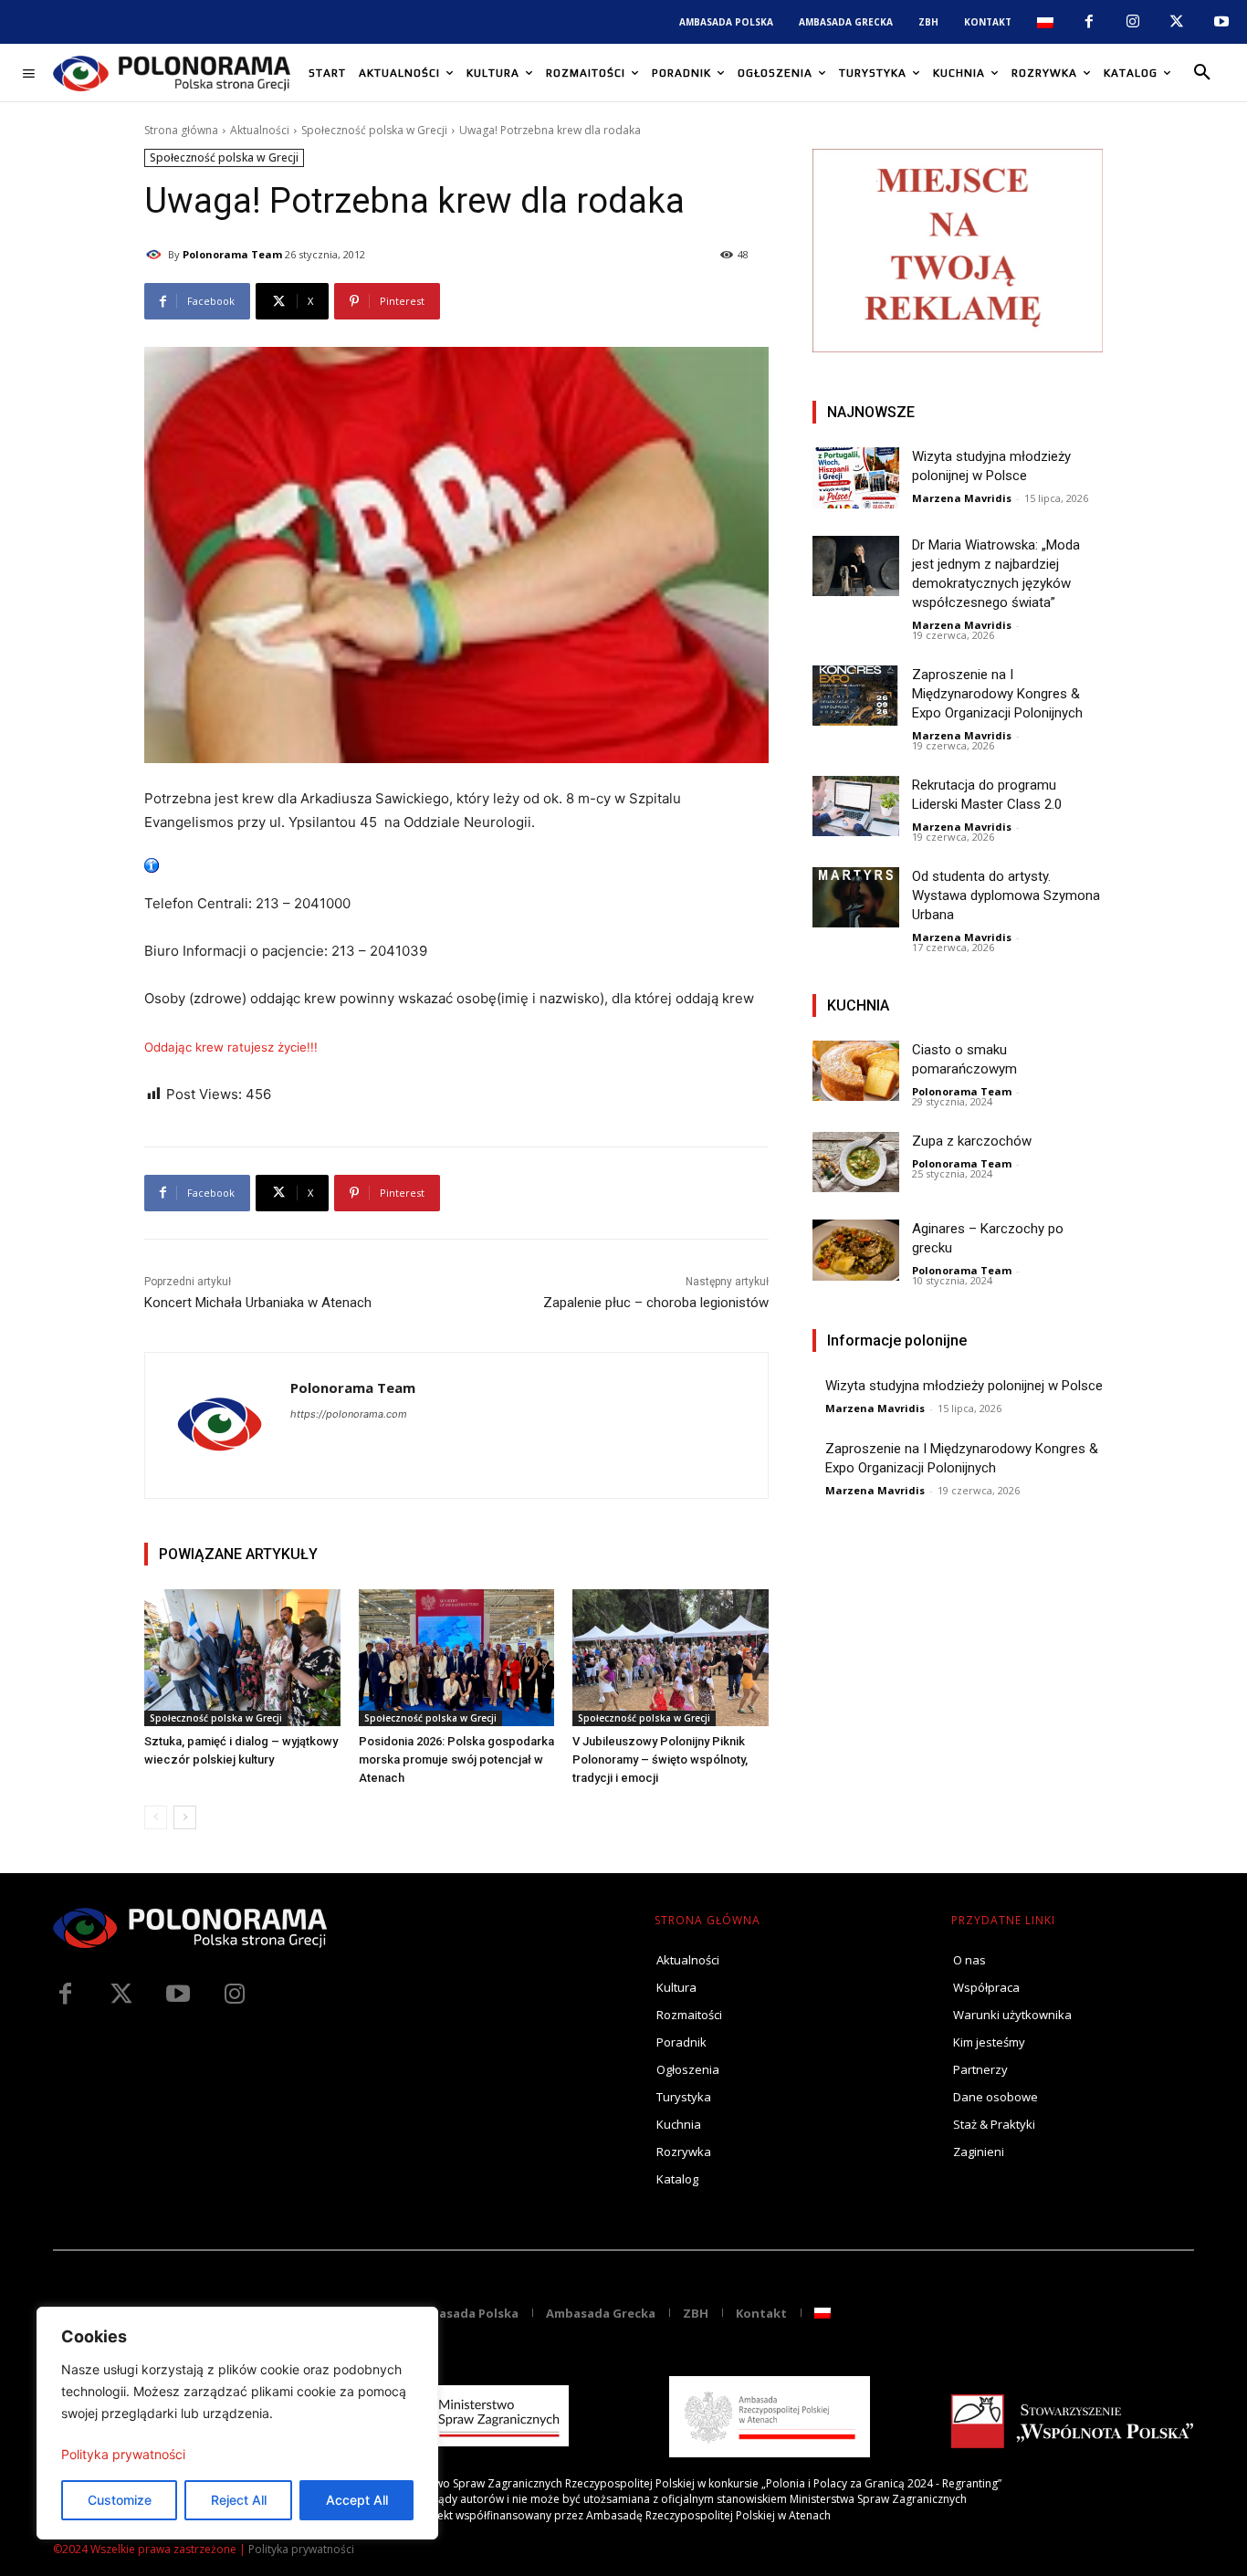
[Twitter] (121, 1995)
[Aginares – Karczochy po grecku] (856, 1250)
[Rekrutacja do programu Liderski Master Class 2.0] (856, 806)
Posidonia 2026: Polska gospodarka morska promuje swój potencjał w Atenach (456, 1759)
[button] (1202, 73)
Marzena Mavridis (962, 498)
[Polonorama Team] (156, 255)
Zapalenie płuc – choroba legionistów (656, 1303)
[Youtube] (1221, 22)
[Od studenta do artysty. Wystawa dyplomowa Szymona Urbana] (856, 898)
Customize (120, 2500)
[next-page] (185, 1817)
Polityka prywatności (123, 2454)
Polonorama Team (232, 254)
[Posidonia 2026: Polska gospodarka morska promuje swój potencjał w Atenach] (457, 1658)
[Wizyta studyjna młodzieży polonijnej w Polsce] (856, 478)
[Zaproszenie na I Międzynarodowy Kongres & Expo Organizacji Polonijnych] (856, 696)
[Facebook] (1088, 22)
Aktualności (260, 130)
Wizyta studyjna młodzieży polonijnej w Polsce (964, 1386)
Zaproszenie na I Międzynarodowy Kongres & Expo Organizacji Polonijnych (997, 694)
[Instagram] (1133, 22)
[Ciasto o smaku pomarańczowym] (856, 1071)
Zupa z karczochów (972, 1141)
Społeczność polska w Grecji (374, 130)
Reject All (239, 2500)
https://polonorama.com (349, 1414)
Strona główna (181, 130)
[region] (237, 2423)
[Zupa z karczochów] (856, 1162)
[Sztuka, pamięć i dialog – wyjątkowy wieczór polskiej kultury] (242, 1658)
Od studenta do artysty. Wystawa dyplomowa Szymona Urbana (1006, 895)
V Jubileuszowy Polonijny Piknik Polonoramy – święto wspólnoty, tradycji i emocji (660, 1759)
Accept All (357, 2500)
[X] (1177, 22)
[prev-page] (156, 1817)
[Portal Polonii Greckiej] (172, 73)
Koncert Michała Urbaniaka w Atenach (258, 1303)
